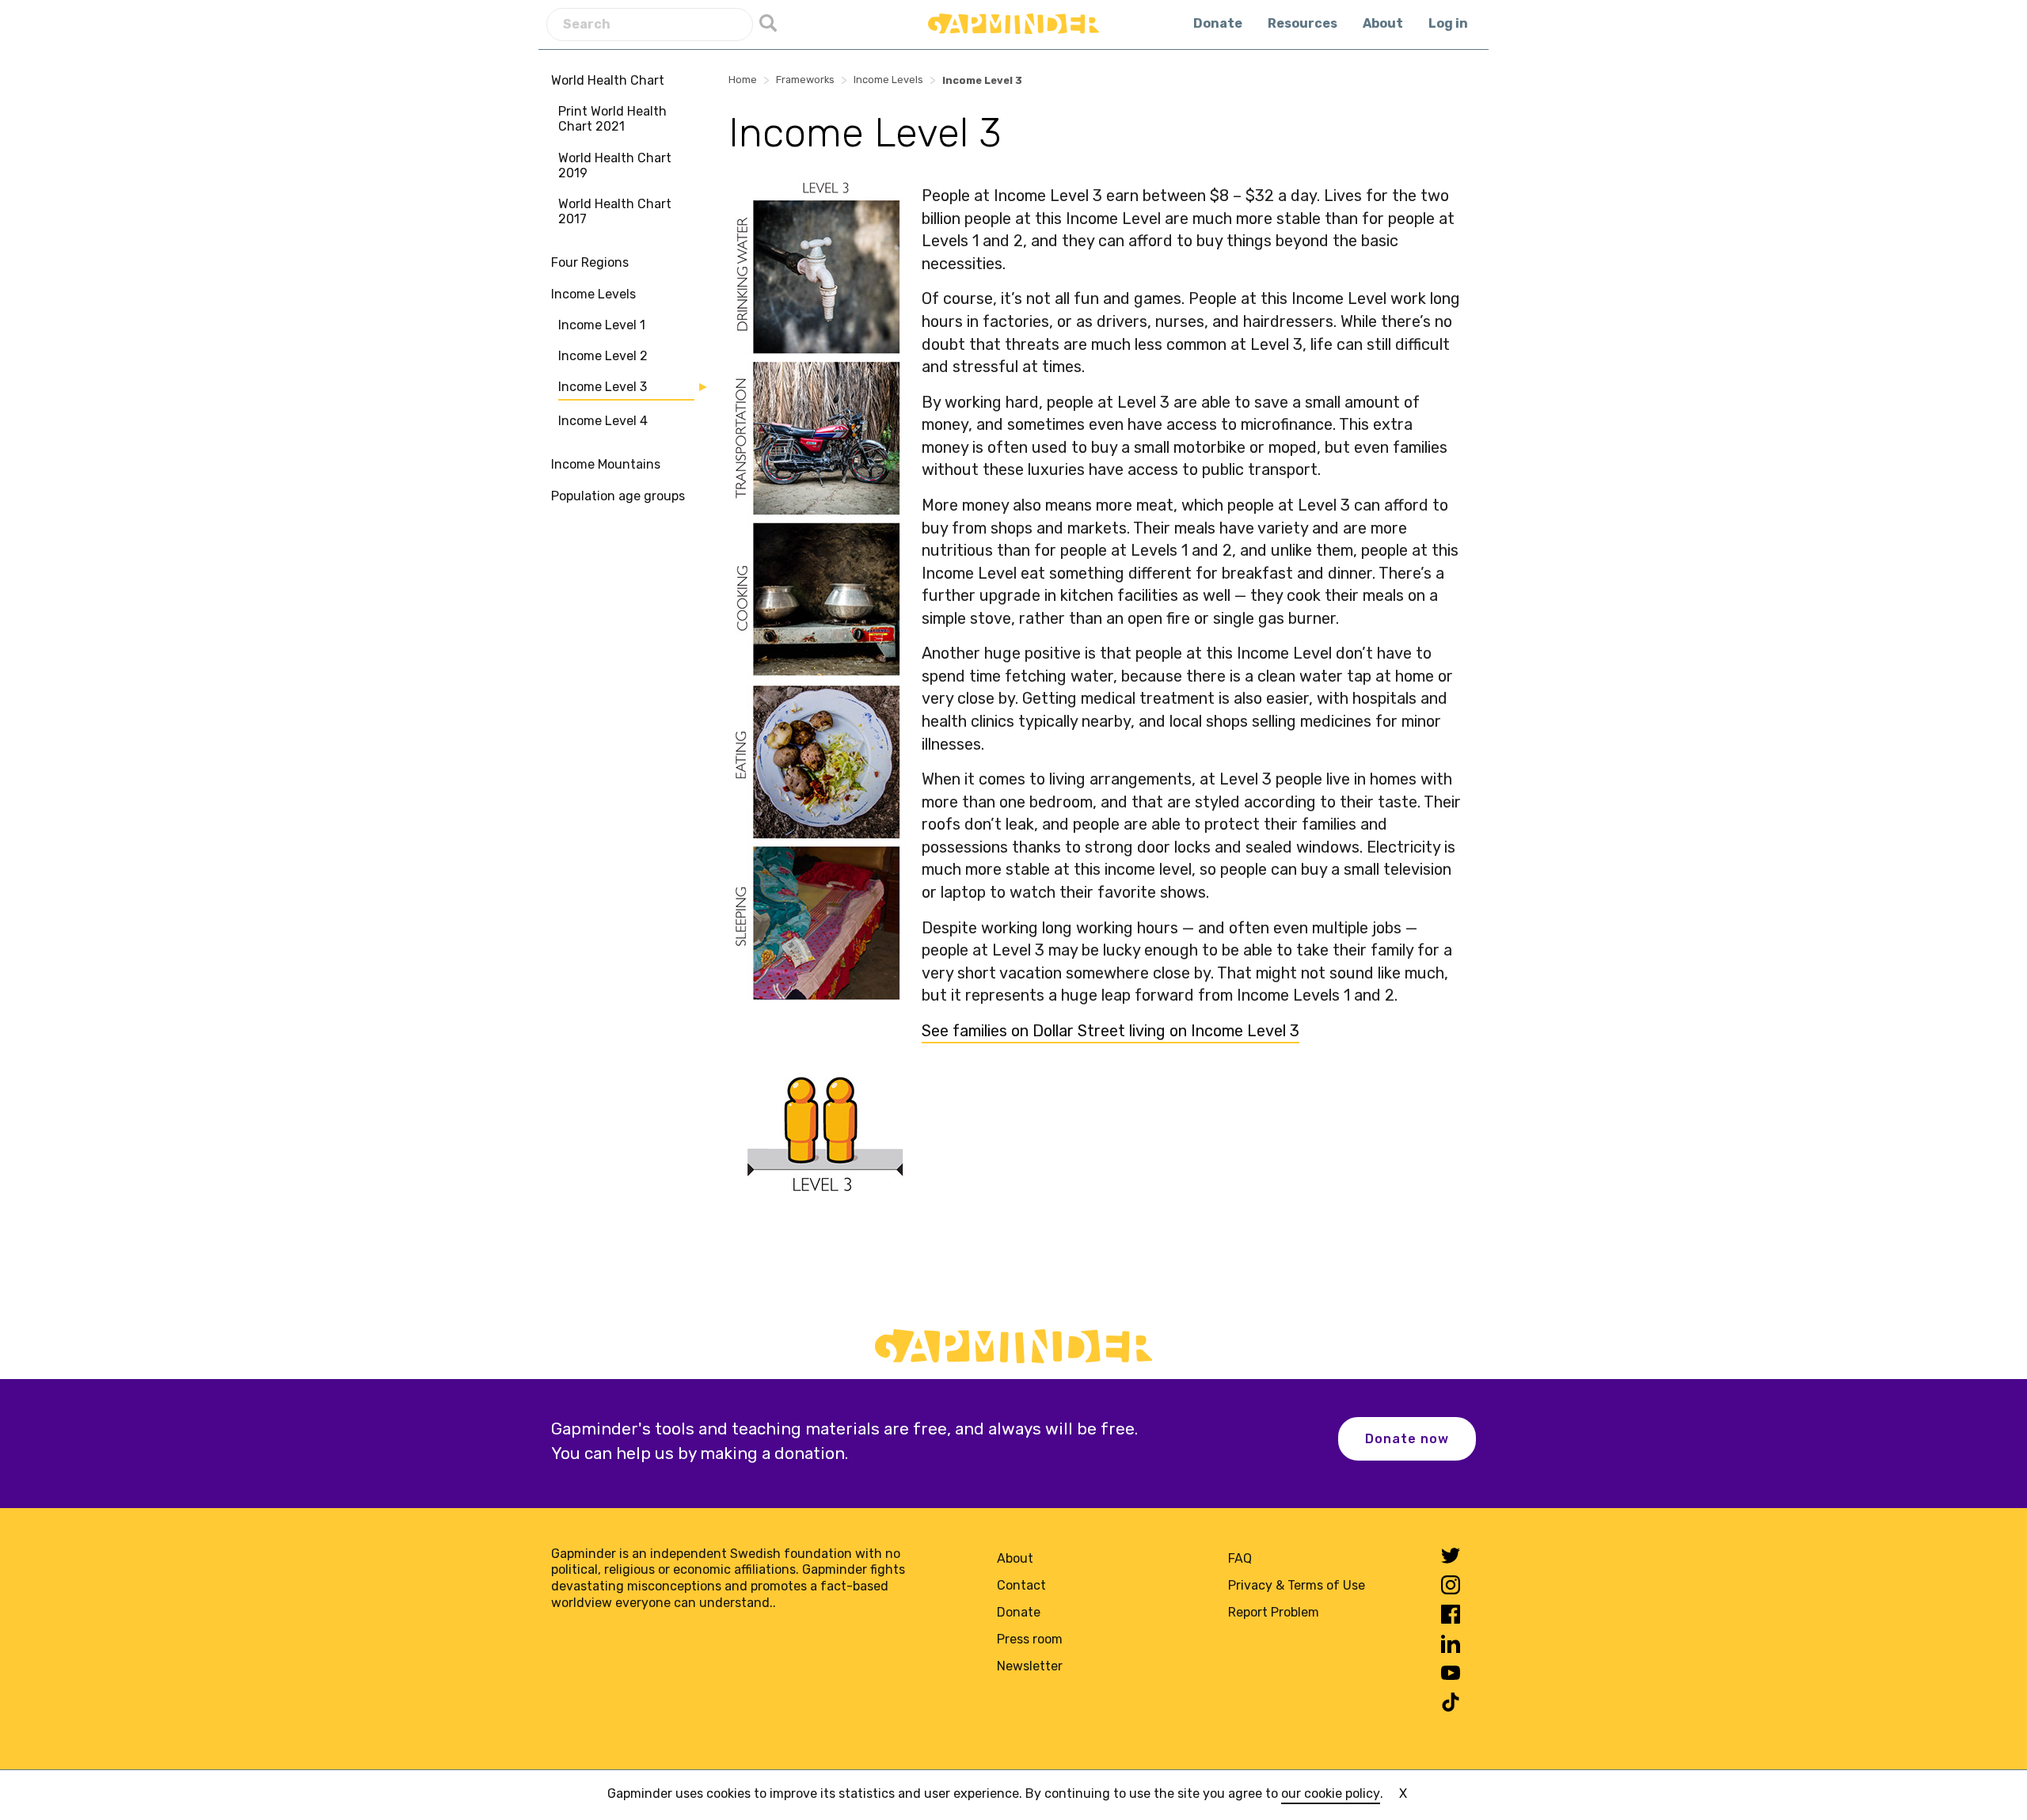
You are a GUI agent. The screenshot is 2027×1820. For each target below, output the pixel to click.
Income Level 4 (603, 421)
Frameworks (805, 80)
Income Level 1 (602, 325)
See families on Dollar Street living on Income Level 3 (1110, 1031)
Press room (1030, 1639)
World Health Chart (608, 80)
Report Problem (1274, 1612)
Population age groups (618, 496)
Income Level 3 (603, 387)
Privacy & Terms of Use (1297, 1585)
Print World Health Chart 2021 (612, 119)
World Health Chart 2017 (615, 211)
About (1383, 23)
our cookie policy (1331, 1793)
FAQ (1240, 1558)
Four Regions (590, 262)
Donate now (1407, 1439)
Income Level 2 (603, 356)
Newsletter (1030, 1666)
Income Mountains (606, 464)
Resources (1303, 23)
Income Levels (593, 294)
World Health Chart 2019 (615, 165)
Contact (1021, 1585)
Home (743, 80)
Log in (1448, 23)
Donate (1218, 23)
